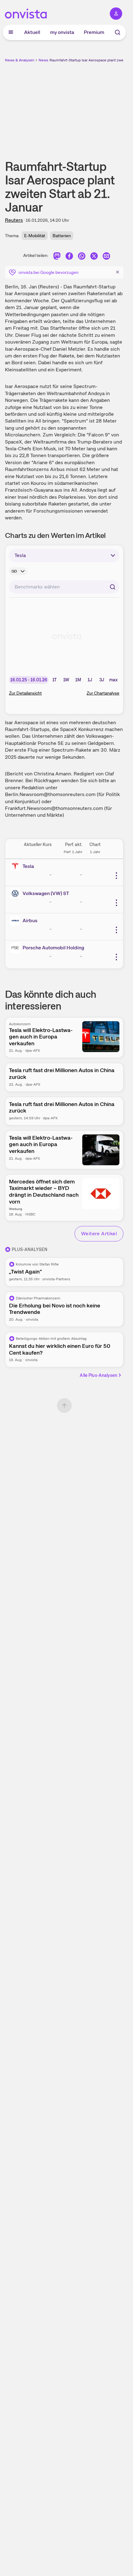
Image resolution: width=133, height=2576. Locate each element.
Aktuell (32, 32)
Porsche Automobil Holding (53, 948)
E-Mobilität (35, 236)
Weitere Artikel (99, 1234)
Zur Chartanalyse (103, 693)
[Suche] (118, 32)
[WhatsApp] (82, 257)
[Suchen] (113, 587)
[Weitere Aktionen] (116, 876)
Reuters (14, 220)
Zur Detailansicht (25, 693)
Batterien (62, 236)
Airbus (30, 921)
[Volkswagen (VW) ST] (16, 894)
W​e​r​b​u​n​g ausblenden (87, 106)
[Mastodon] (57, 257)
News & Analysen (20, 60)
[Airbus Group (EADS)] (16, 921)
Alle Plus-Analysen (99, 1375)
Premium (94, 32)
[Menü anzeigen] (11, 32)
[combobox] (64, 587)
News (43, 60)
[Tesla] (16, 866)
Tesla (28, 866)
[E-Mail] (106, 257)
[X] (94, 257)
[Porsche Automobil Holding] (16, 948)
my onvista (62, 32)
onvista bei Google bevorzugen (49, 272)
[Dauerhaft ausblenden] (118, 272)
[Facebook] (69, 257)
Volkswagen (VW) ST (46, 893)
